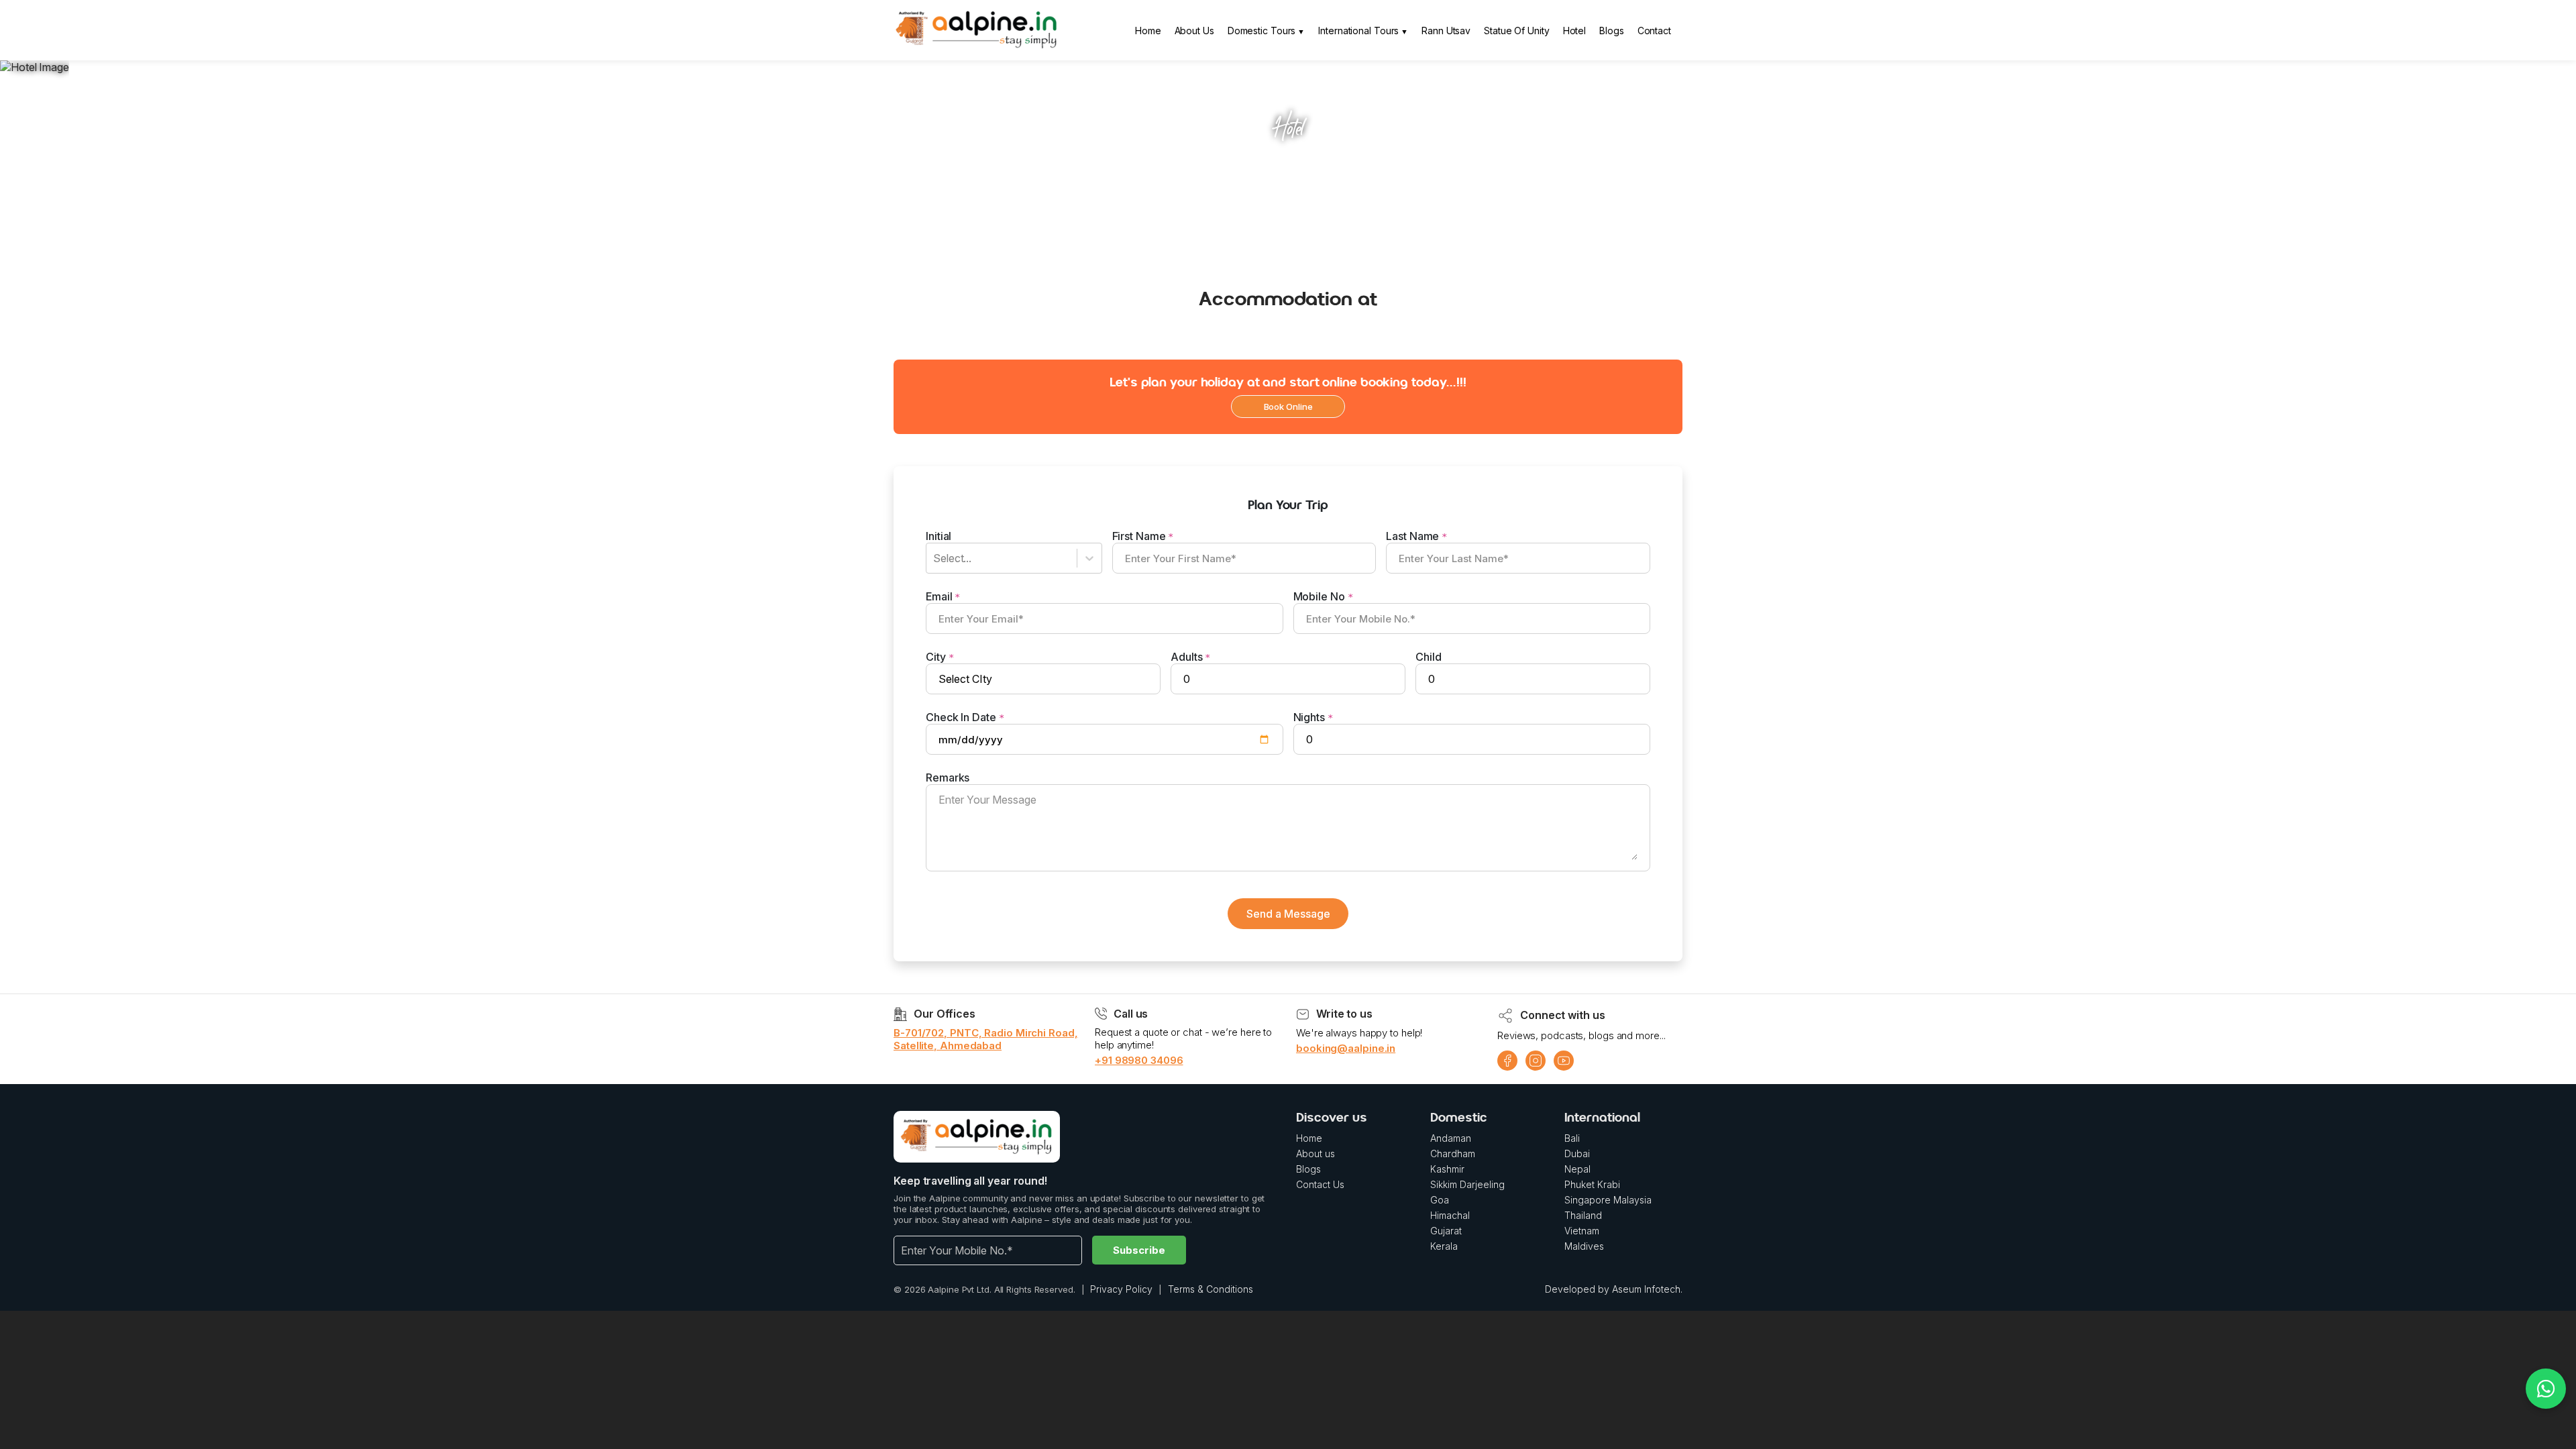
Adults (1190, 657)
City (940, 657)
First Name (1143, 536)
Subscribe (1139, 1250)
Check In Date (965, 717)
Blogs (1612, 31)
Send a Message (1288, 914)
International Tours (1358, 31)
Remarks (948, 777)
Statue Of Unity (1517, 31)
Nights (1313, 717)
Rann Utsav (1446, 31)
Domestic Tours (1262, 31)
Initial (938, 536)
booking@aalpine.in (1346, 1048)
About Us (1194, 31)
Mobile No (1323, 596)
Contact (1654, 31)
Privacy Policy (1121, 1289)
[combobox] (937, 558)
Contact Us (1320, 1184)
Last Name (1416, 536)
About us (1316, 1153)
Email (943, 596)
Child (1429, 657)
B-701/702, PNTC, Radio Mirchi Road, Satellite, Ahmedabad (986, 1039)
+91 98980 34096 (1139, 1060)
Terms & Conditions (1211, 1289)
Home (1148, 31)
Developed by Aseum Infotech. (1614, 1289)
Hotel (1575, 31)
